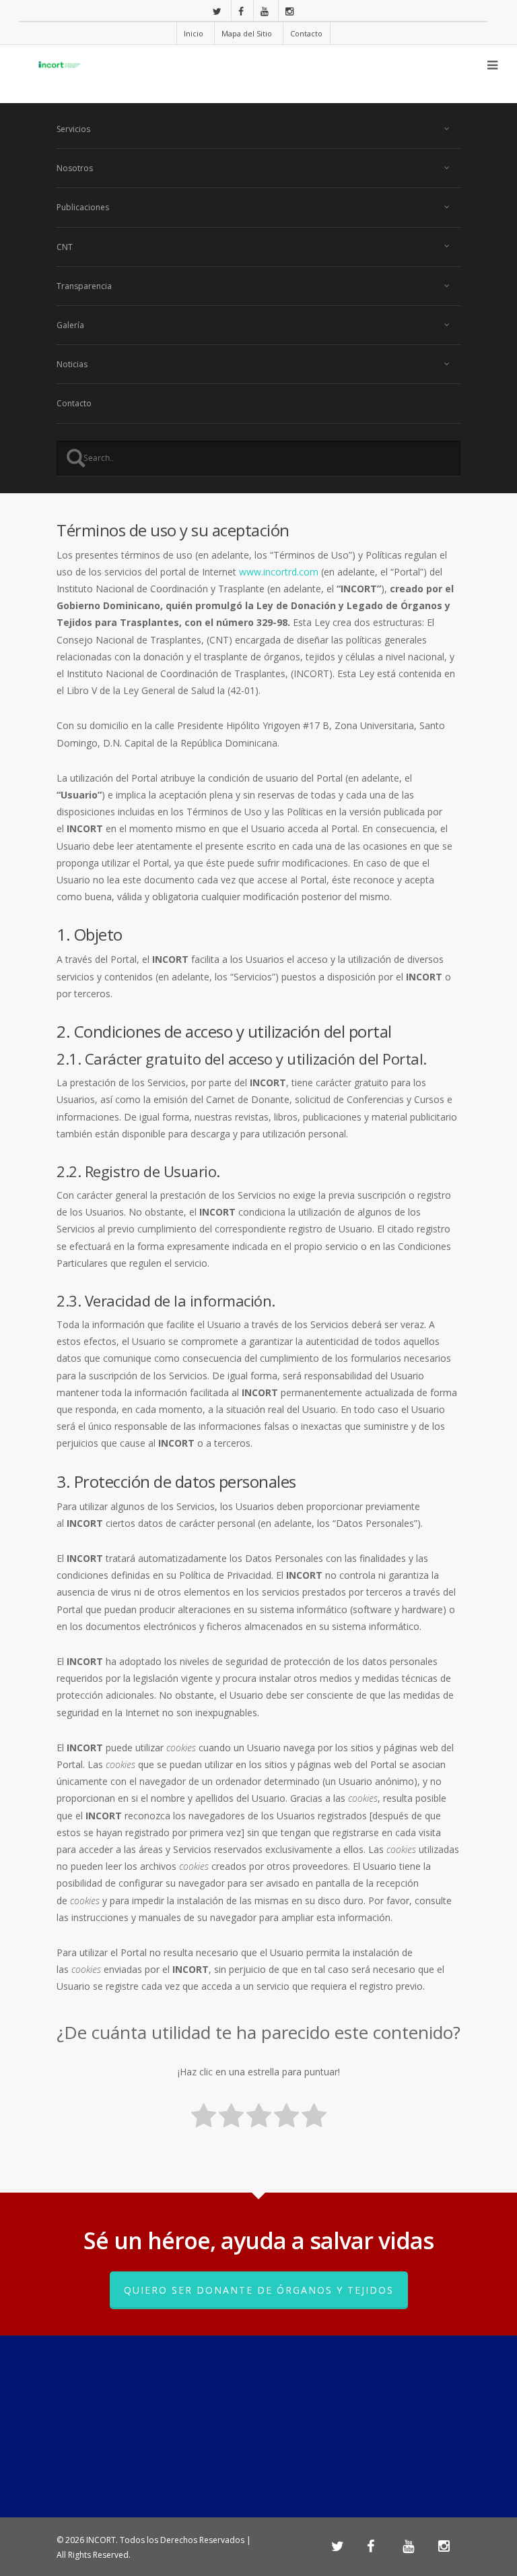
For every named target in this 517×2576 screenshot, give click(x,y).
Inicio (194, 33)
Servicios (73, 129)
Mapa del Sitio (247, 33)
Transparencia (84, 286)
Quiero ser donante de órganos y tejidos (259, 2290)
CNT (65, 247)
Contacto (306, 33)
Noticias (72, 364)
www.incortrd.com (279, 572)
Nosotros (75, 168)
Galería (70, 325)
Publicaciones (83, 207)
